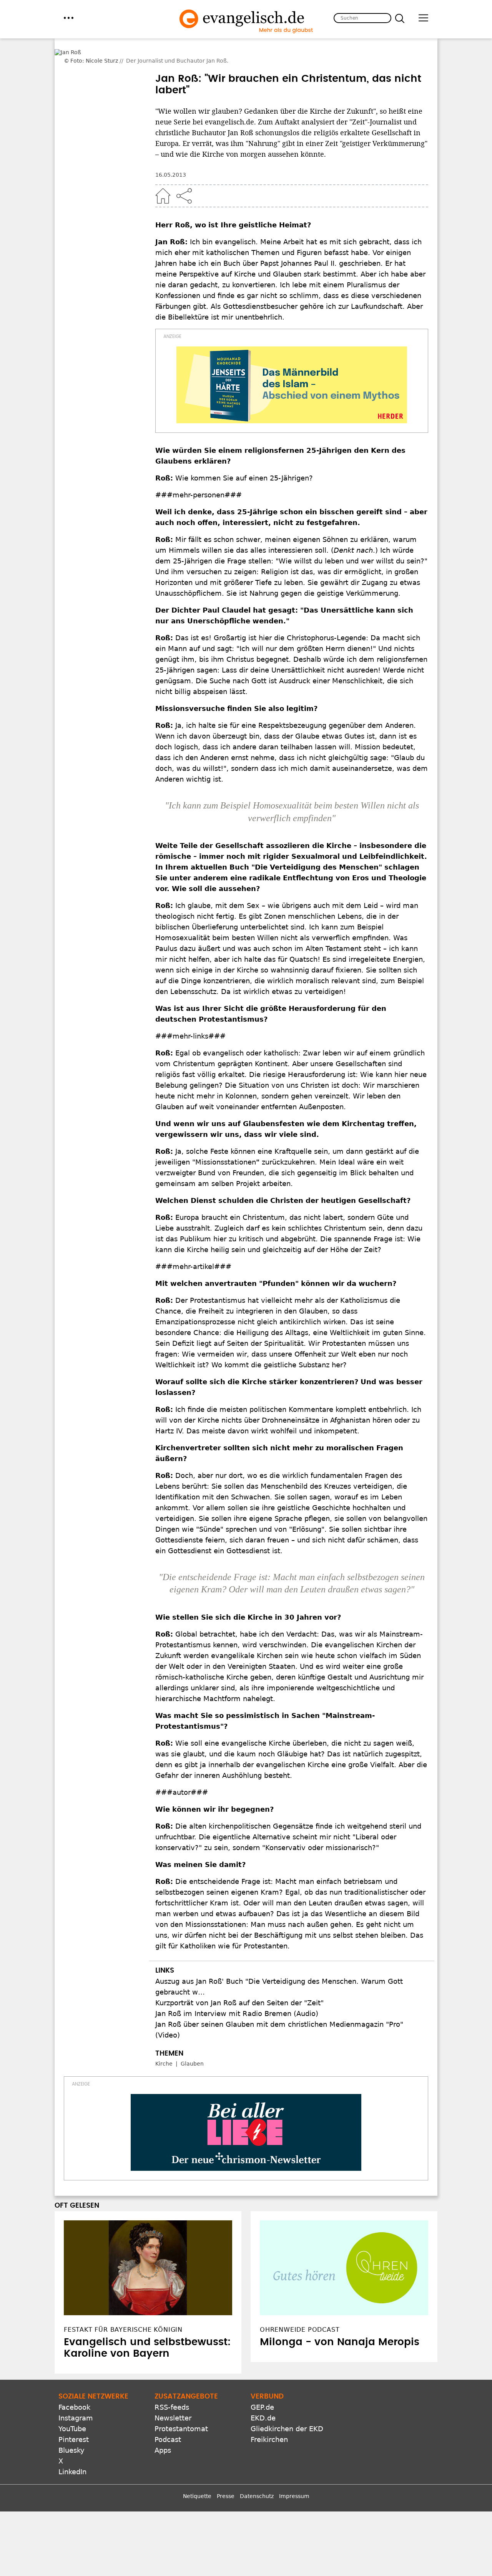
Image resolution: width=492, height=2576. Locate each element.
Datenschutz (257, 2475)
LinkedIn (72, 2451)
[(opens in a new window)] (292, 364)
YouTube (72, 2408)
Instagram (76, 2397)
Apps (163, 2429)
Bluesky (71, 2429)
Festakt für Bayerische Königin (123, 2308)
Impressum (294, 2475)
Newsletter (173, 2397)
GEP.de (262, 2386)
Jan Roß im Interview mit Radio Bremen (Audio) (237, 1992)
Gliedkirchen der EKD (287, 2408)
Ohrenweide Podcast (300, 2308)
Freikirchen (269, 2418)
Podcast (168, 2418)
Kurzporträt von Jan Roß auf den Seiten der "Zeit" (239, 1982)
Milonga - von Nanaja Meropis (340, 2321)
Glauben (192, 2043)
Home (163, 175)
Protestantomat (181, 2408)
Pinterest (74, 2418)
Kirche (164, 2043)
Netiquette (197, 2475)
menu (69, 18)
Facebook (74, 2386)
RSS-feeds (172, 2386)
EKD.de (263, 2397)
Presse (226, 2475)
